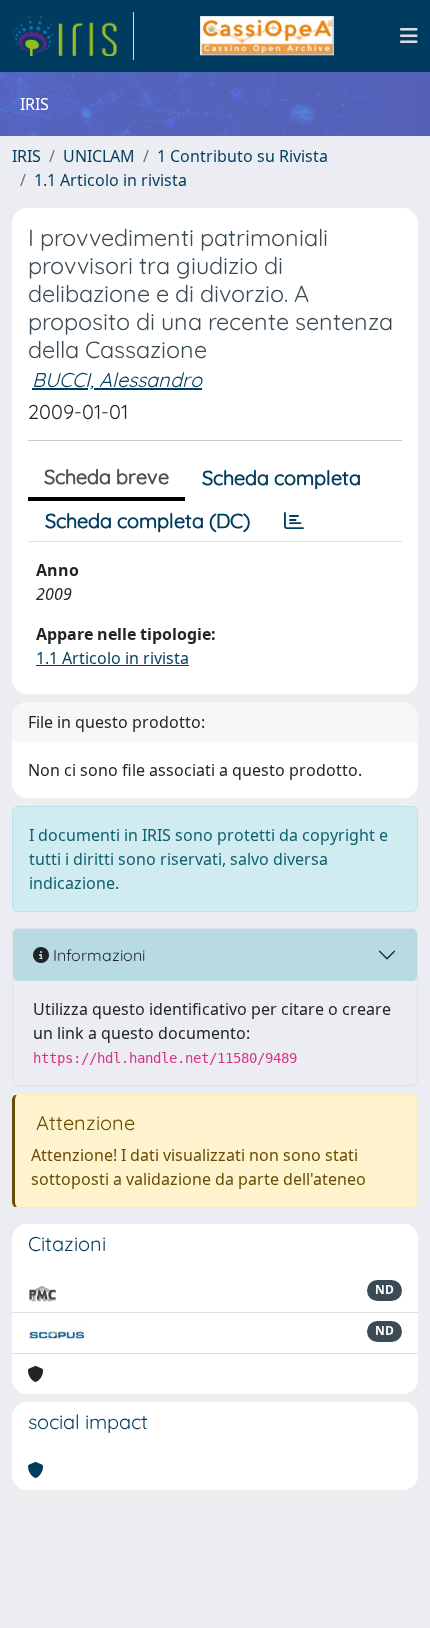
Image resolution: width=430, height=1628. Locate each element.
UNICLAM (99, 156)
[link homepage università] (266, 36)
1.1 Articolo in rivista (110, 180)
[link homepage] (73, 36)
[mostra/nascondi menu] (409, 36)
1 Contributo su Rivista (242, 156)
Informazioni (97, 955)
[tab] (294, 521)
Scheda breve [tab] (106, 476)
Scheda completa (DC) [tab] (147, 520)
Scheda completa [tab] (281, 477)
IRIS (26, 156)
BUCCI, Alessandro (117, 379)
